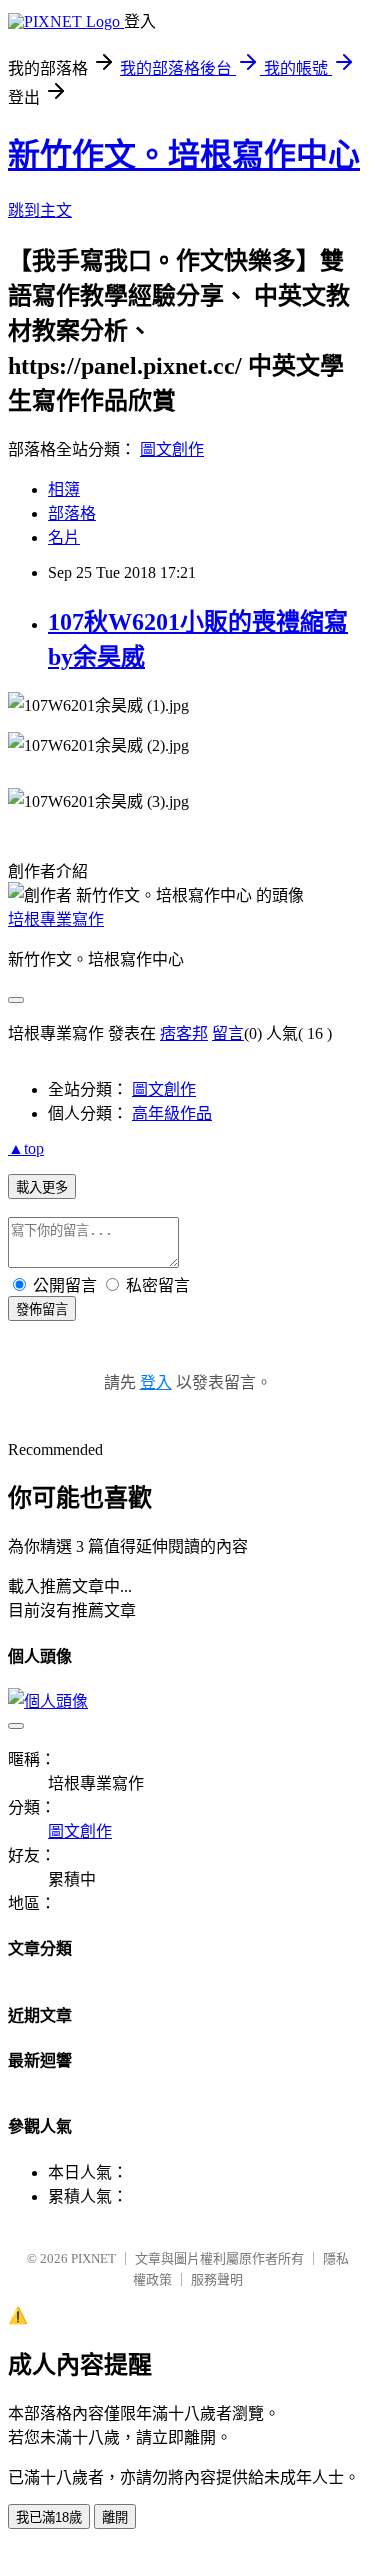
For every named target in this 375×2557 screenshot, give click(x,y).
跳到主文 (40, 210)
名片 (64, 537)
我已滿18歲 (49, 2517)
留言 (228, 1033)
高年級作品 (172, 1113)
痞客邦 (184, 1033)
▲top (26, 1148)
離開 (115, 2517)
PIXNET (93, 2258)
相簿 (64, 489)
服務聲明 (217, 2279)
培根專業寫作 (56, 919)
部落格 (72, 513)
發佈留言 (42, 1309)
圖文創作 (172, 449)
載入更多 (42, 1187)
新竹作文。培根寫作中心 (184, 155)
